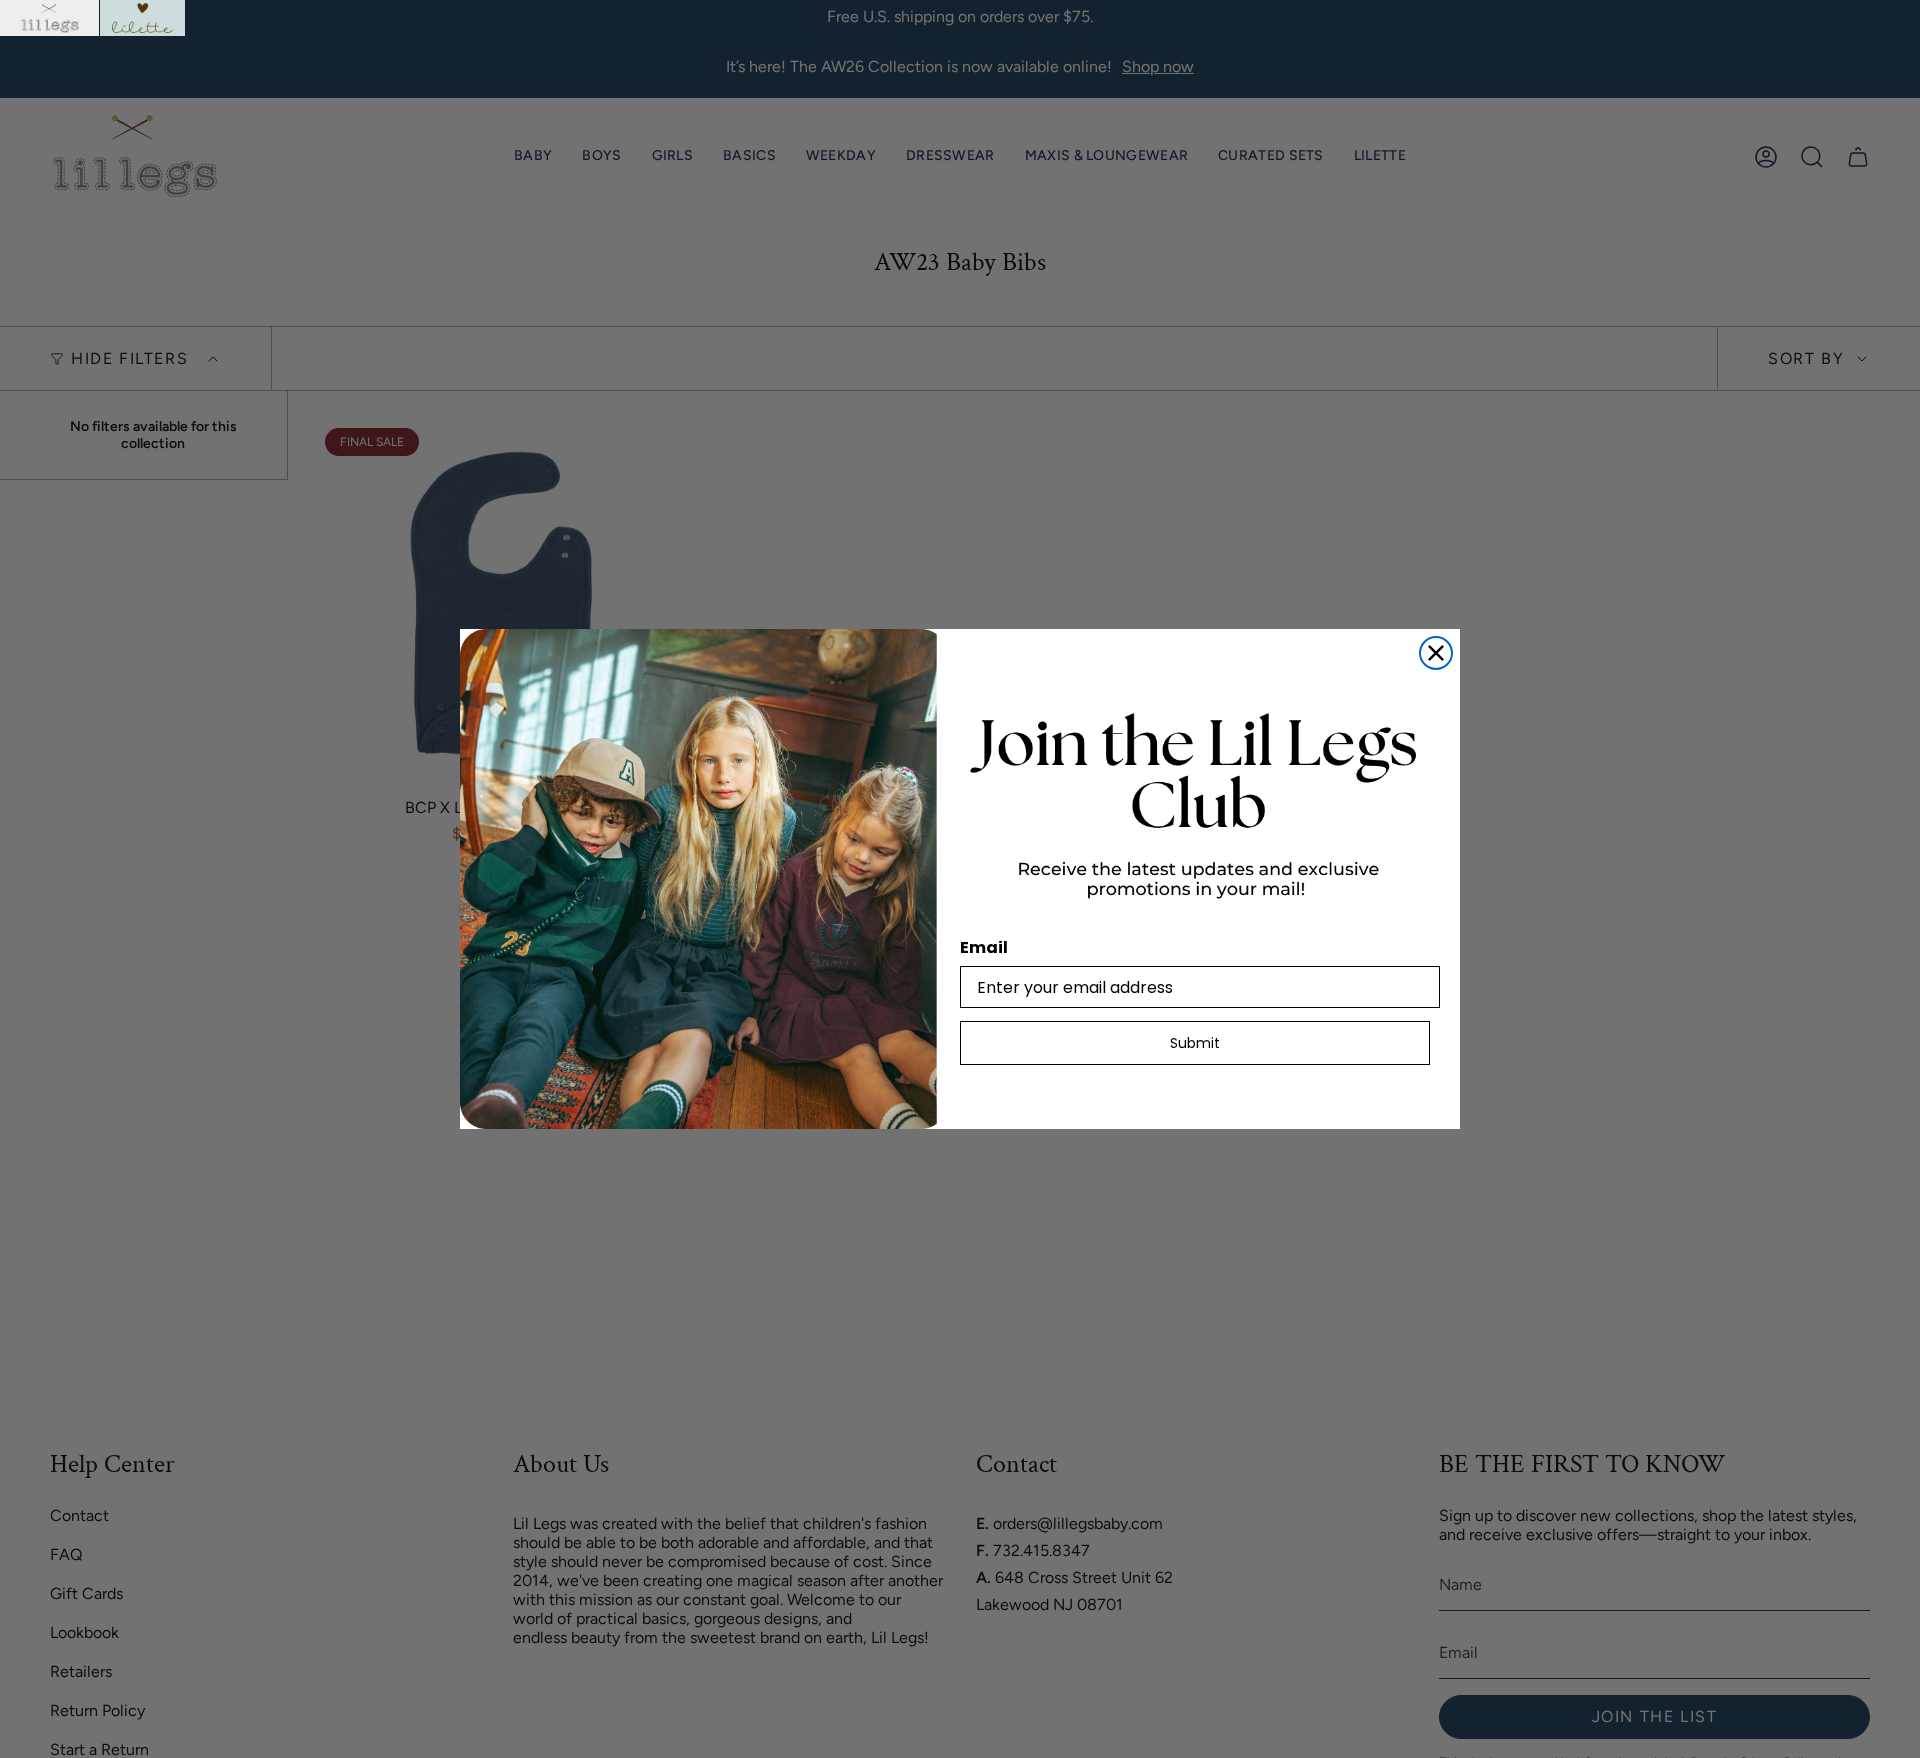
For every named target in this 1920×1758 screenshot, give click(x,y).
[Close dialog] (1436, 653)
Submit (1195, 1043)
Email (984, 947)
